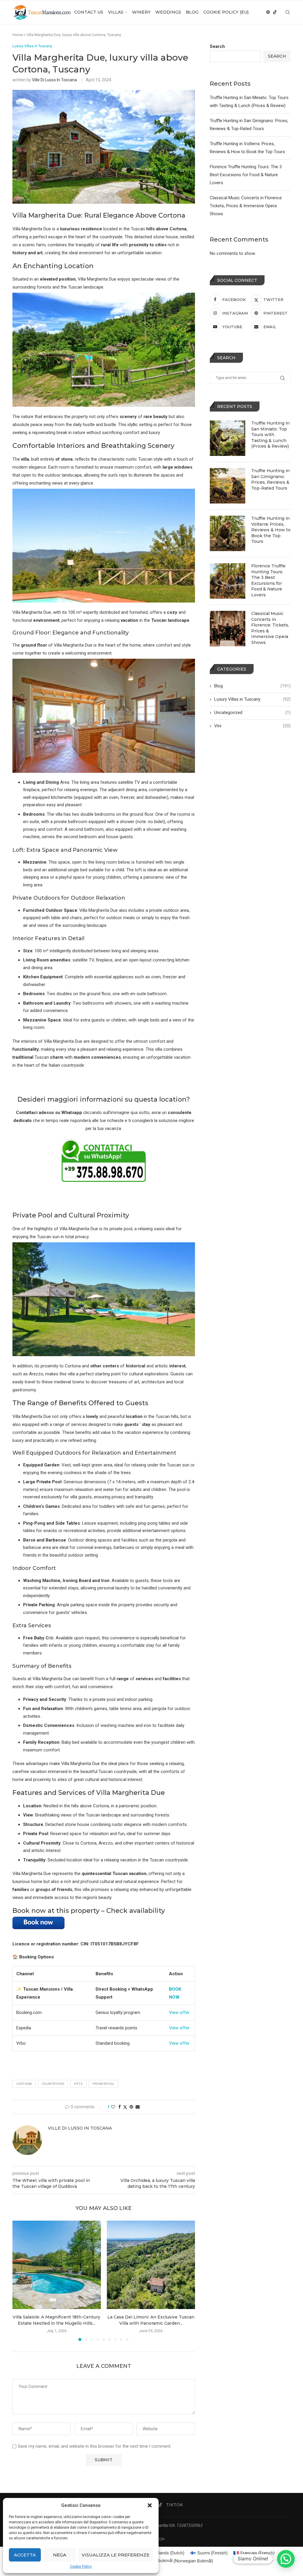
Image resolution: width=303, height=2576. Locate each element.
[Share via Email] (138, 2107)
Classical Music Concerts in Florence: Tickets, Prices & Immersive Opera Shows (246, 206)
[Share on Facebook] (120, 2107)
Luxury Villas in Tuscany (252, 699)
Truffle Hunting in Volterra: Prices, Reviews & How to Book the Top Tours (271, 530)
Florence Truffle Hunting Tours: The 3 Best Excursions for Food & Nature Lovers (246, 175)
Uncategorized (252, 713)
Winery (141, 12)
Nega (60, 2555)
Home (18, 35)
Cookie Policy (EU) (226, 12)
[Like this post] (113, 2107)
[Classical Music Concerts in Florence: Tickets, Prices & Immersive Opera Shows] (228, 629)
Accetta (25, 2555)
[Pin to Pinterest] (131, 2107)
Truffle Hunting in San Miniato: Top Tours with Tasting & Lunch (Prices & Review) (270, 435)
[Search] (288, 12)
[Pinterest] (268, 12)
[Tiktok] (275, 12)
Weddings (168, 12)
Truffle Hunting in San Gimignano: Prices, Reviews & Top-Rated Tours (270, 479)
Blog (192, 12)
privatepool (104, 2084)
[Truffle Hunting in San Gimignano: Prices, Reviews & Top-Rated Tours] (228, 486)
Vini (252, 726)
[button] (150, 2505)
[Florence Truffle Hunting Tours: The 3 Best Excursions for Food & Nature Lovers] (228, 581)
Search (217, 46)
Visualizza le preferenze (116, 2555)
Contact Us (89, 12)
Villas (116, 12)
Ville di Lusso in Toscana (54, 80)
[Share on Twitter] (125, 2107)
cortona (24, 2084)
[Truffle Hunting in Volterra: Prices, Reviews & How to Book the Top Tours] (228, 533)
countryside (53, 2084)
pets (78, 2084)
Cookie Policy (81, 2567)
